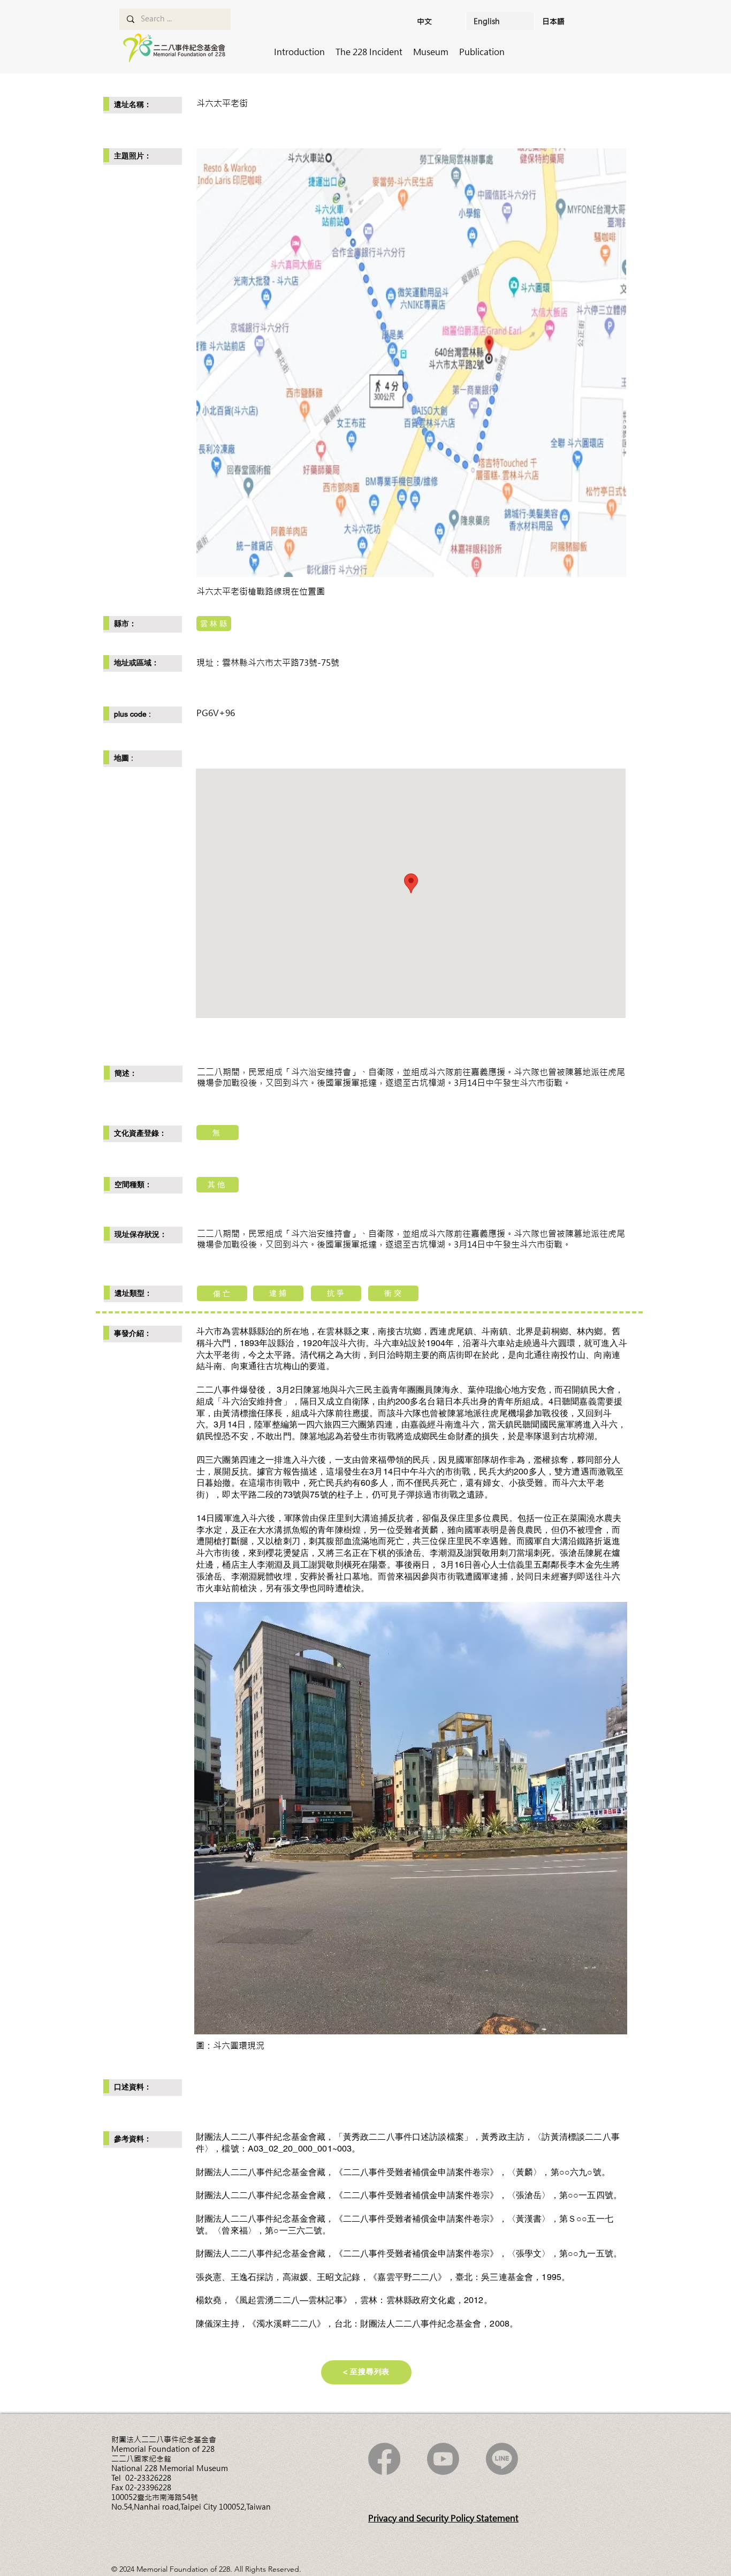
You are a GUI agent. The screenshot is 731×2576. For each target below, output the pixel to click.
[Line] (502, 2459)
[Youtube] (443, 2459)
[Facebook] (384, 2459)
